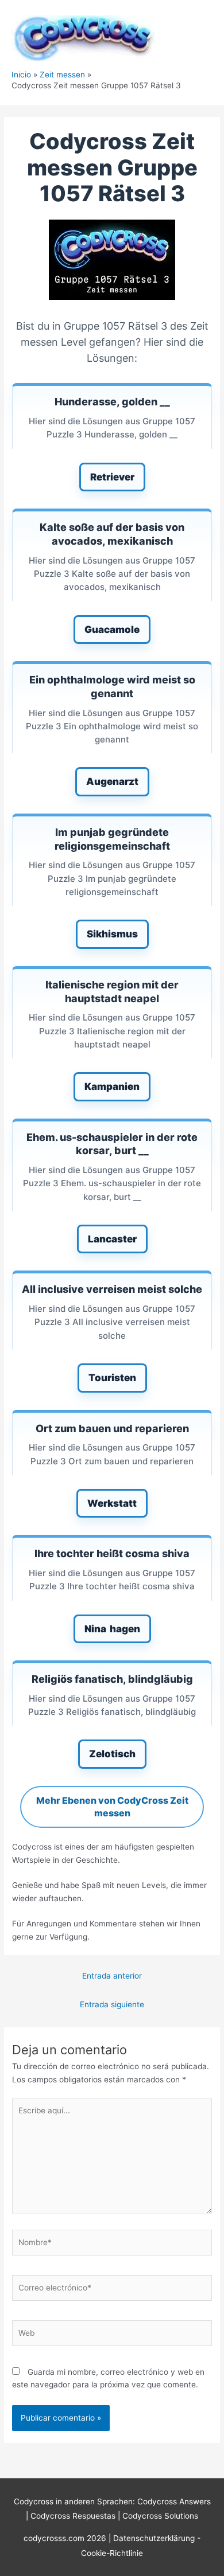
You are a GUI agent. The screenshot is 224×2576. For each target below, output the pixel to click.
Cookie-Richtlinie (112, 2553)
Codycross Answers (174, 2501)
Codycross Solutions (160, 2516)
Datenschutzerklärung (155, 2538)
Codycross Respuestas (73, 2516)
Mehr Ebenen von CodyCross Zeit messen (112, 1807)
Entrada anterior (112, 1976)
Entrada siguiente (112, 2004)
